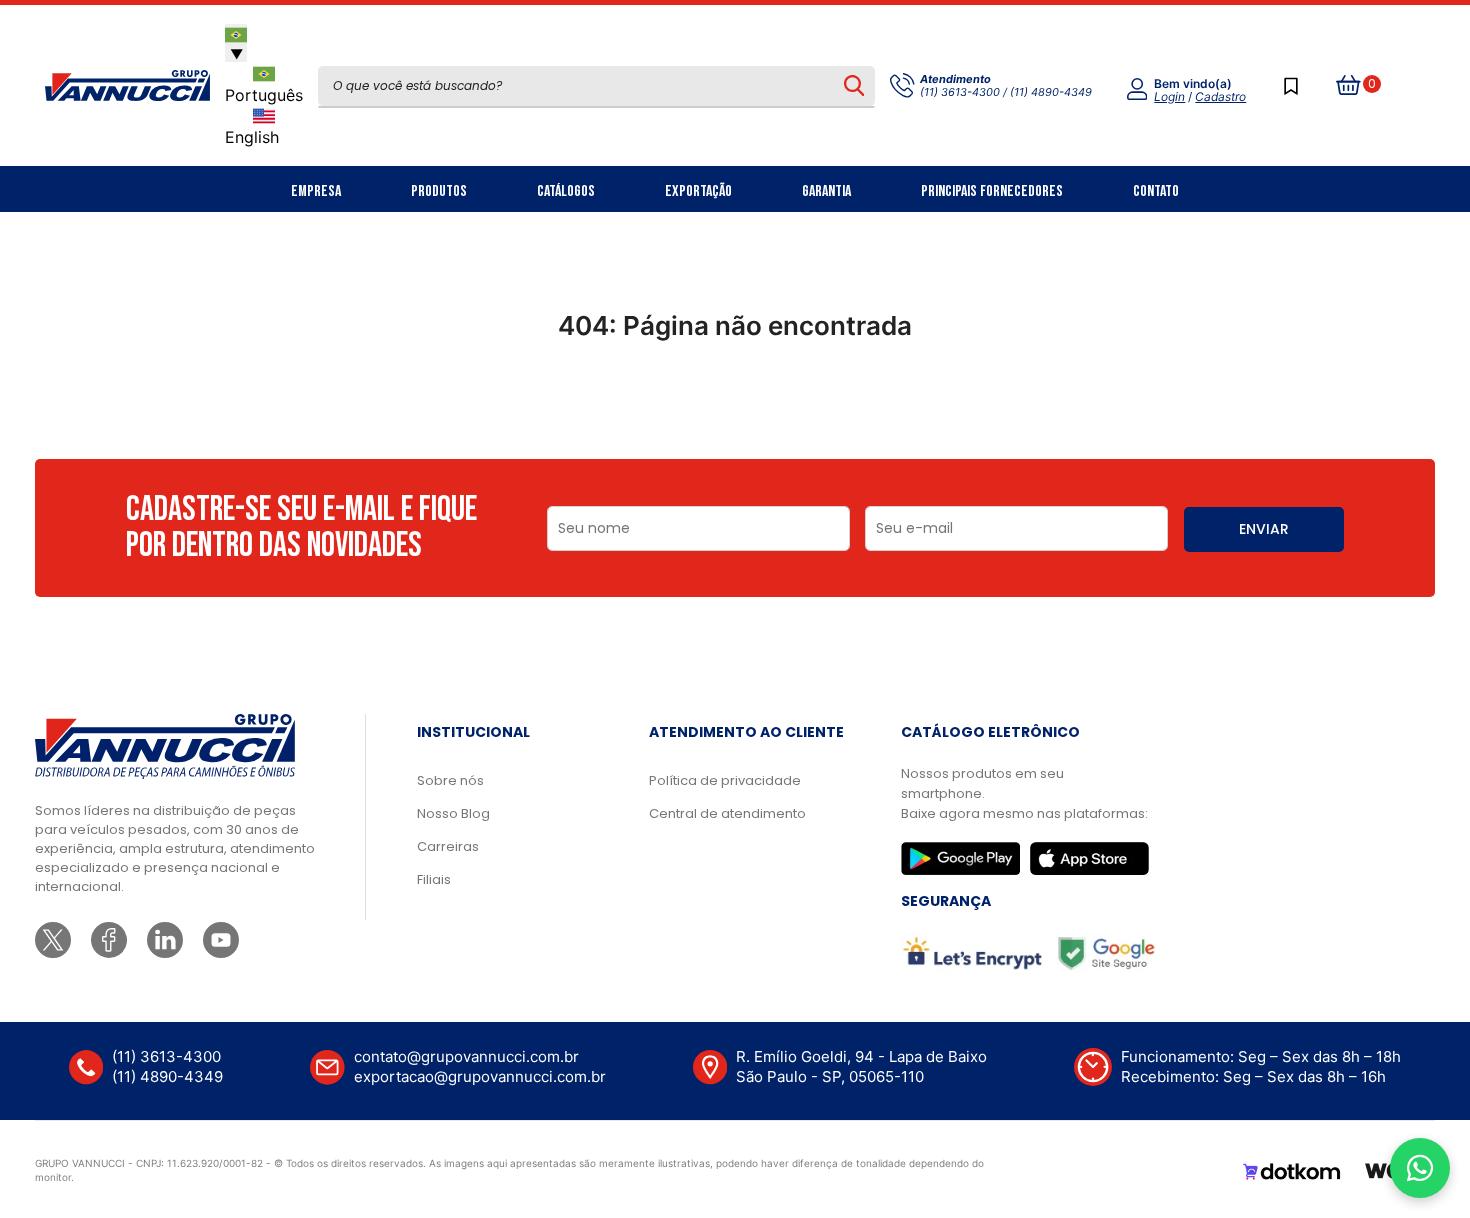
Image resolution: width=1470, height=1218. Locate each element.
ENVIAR (1264, 529)
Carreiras (448, 846)
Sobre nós (450, 780)
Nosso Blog (453, 813)
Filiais (434, 879)
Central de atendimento (727, 813)
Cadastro (1220, 96)
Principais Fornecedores (992, 191)
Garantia (826, 191)
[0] (1349, 86)
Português (264, 95)
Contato (1156, 191)
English (252, 137)
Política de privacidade (725, 780)
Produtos (439, 191)
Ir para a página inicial (735, 413)
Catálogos (566, 191)
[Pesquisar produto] (853, 86)
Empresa (316, 191)
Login (1169, 96)
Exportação (698, 191)
